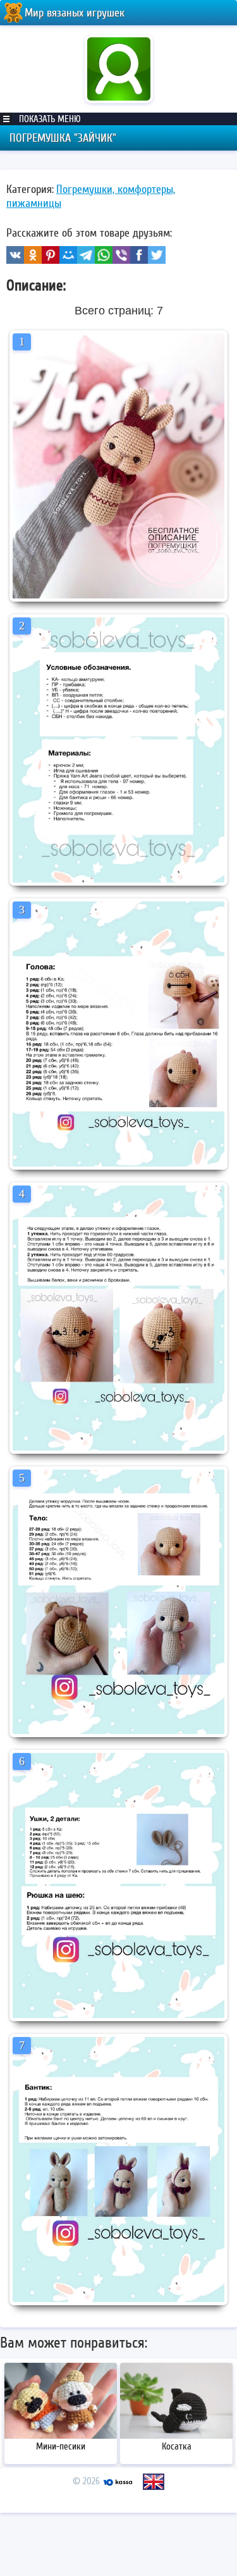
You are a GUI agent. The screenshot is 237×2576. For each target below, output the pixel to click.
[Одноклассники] (33, 255)
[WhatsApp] (104, 255)
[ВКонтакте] (15, 255)
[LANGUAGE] (154, 2482)
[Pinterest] (51, 255)
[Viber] (121, 255)
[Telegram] (86, 255)
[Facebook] (139, 255)
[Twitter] (157, 255)
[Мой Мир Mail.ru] (68, 255)
